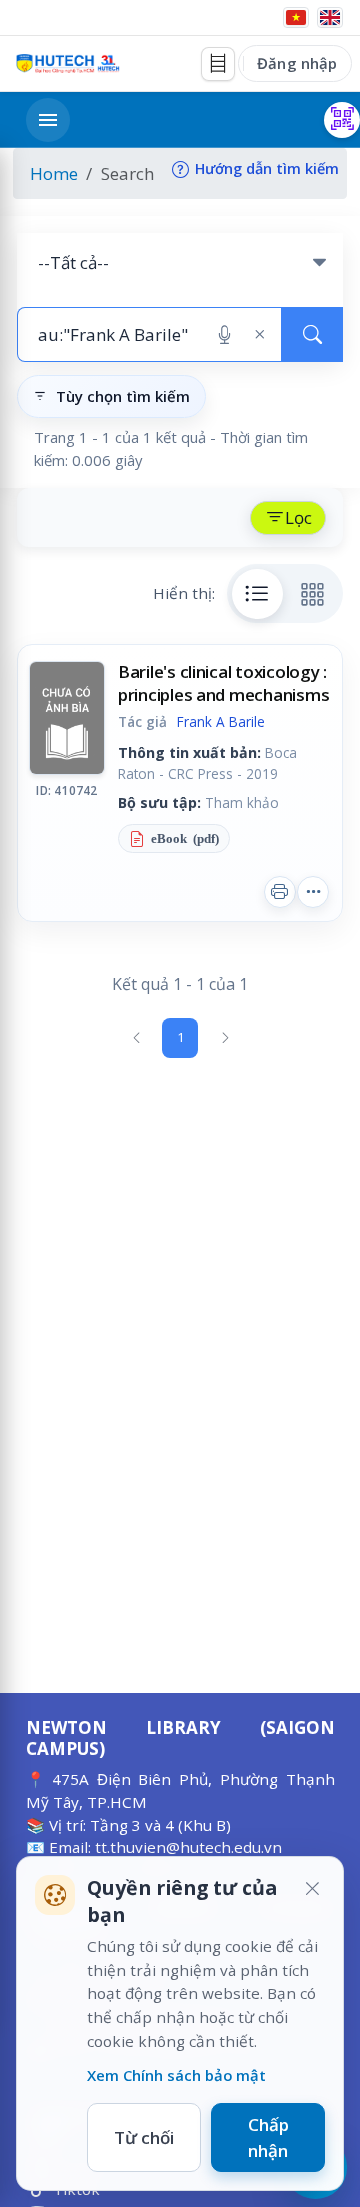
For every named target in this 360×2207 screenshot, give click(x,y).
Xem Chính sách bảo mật (176, 2075)
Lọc (298, 517)
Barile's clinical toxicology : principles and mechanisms (224, 682)
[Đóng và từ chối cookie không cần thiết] (312, 1888)
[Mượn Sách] (342, 120)
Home (54, 173)
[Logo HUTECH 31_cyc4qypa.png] (68, 63)
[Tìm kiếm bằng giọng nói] (224, 335)
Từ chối (144, 2137)
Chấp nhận (268, 2137)
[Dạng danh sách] (258, 594)
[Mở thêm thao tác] (313, 892)
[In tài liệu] (280, 892)
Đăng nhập (297, 63)
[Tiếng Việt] (296, 17)
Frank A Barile (221, 721)
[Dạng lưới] (313, 594)
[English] (330, 17)
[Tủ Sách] (218, 64)
